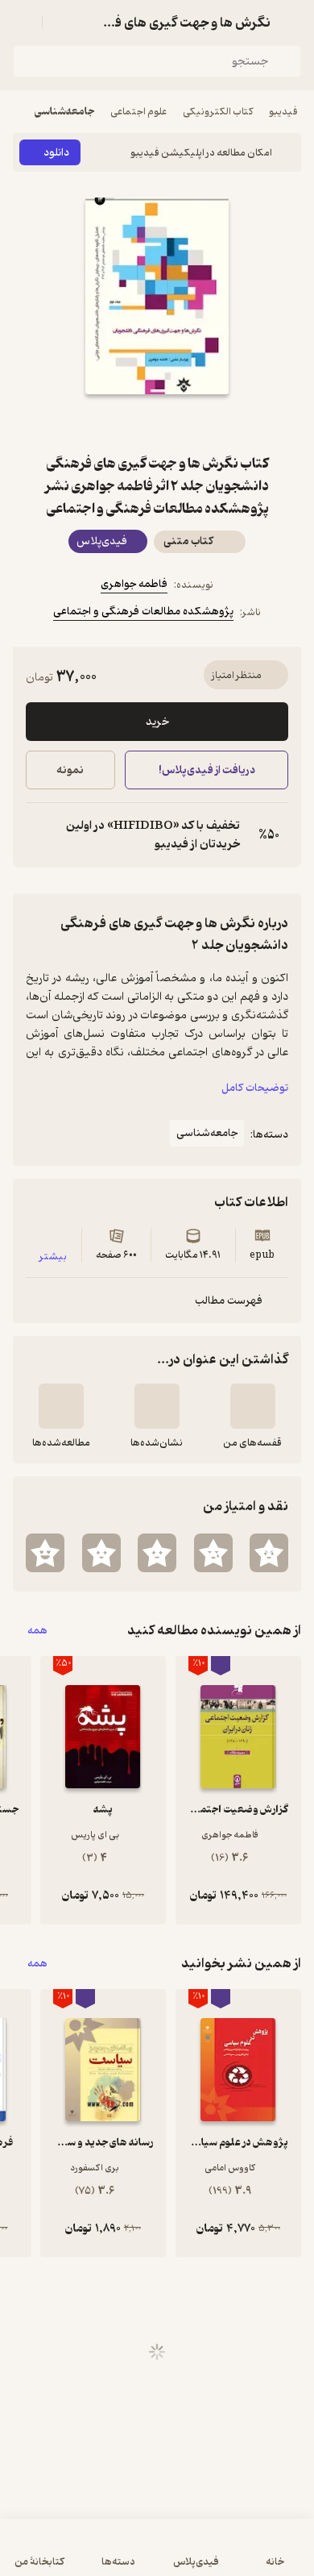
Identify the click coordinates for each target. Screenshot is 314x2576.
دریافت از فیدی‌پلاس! (206, 770)
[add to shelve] (253, 1406)
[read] (61, 1406)
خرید (157, 722)
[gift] (157, 423)
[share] (118, 423)
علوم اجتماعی (138, 112)
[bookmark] (196, 423)
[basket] (62, 23)
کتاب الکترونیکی (218, 112)
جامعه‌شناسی (64, 112)
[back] (291, 23)
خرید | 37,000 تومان (83, 2555)
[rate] (269, 1553)
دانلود (56, 153)
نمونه (70, 770)
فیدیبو (283, 112)
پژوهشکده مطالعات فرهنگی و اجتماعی (143, 612)
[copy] (39, 835)
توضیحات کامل (255, 1088)
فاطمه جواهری (134, 584)
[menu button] (23, 23)
